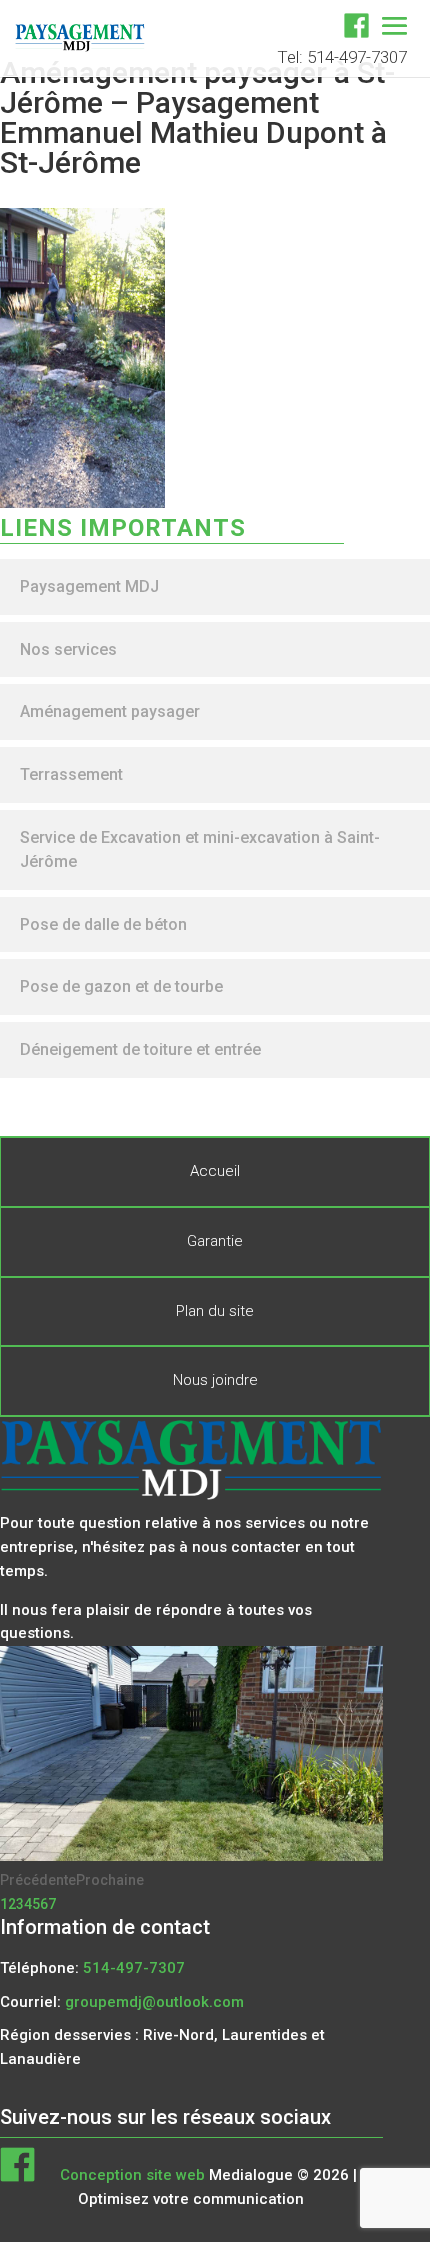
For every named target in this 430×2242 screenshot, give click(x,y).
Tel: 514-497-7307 (342, 57)
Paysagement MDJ (89, 586)
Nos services (68, 649)
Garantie (215, 1241)
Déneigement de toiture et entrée (140, 1049)
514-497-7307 (134, 1968)
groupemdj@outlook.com (154, 2002)
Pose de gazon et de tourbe (121, 986)
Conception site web (132, 2175)
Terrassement (71, 774)
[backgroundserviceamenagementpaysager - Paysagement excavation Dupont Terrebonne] (191, 1856)
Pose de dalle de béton (103, 924)
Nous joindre (215, 1380)
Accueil (215, 1171)
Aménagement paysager (110, 711)
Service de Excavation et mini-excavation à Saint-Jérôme (200, 849)
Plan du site (215, 1311)
